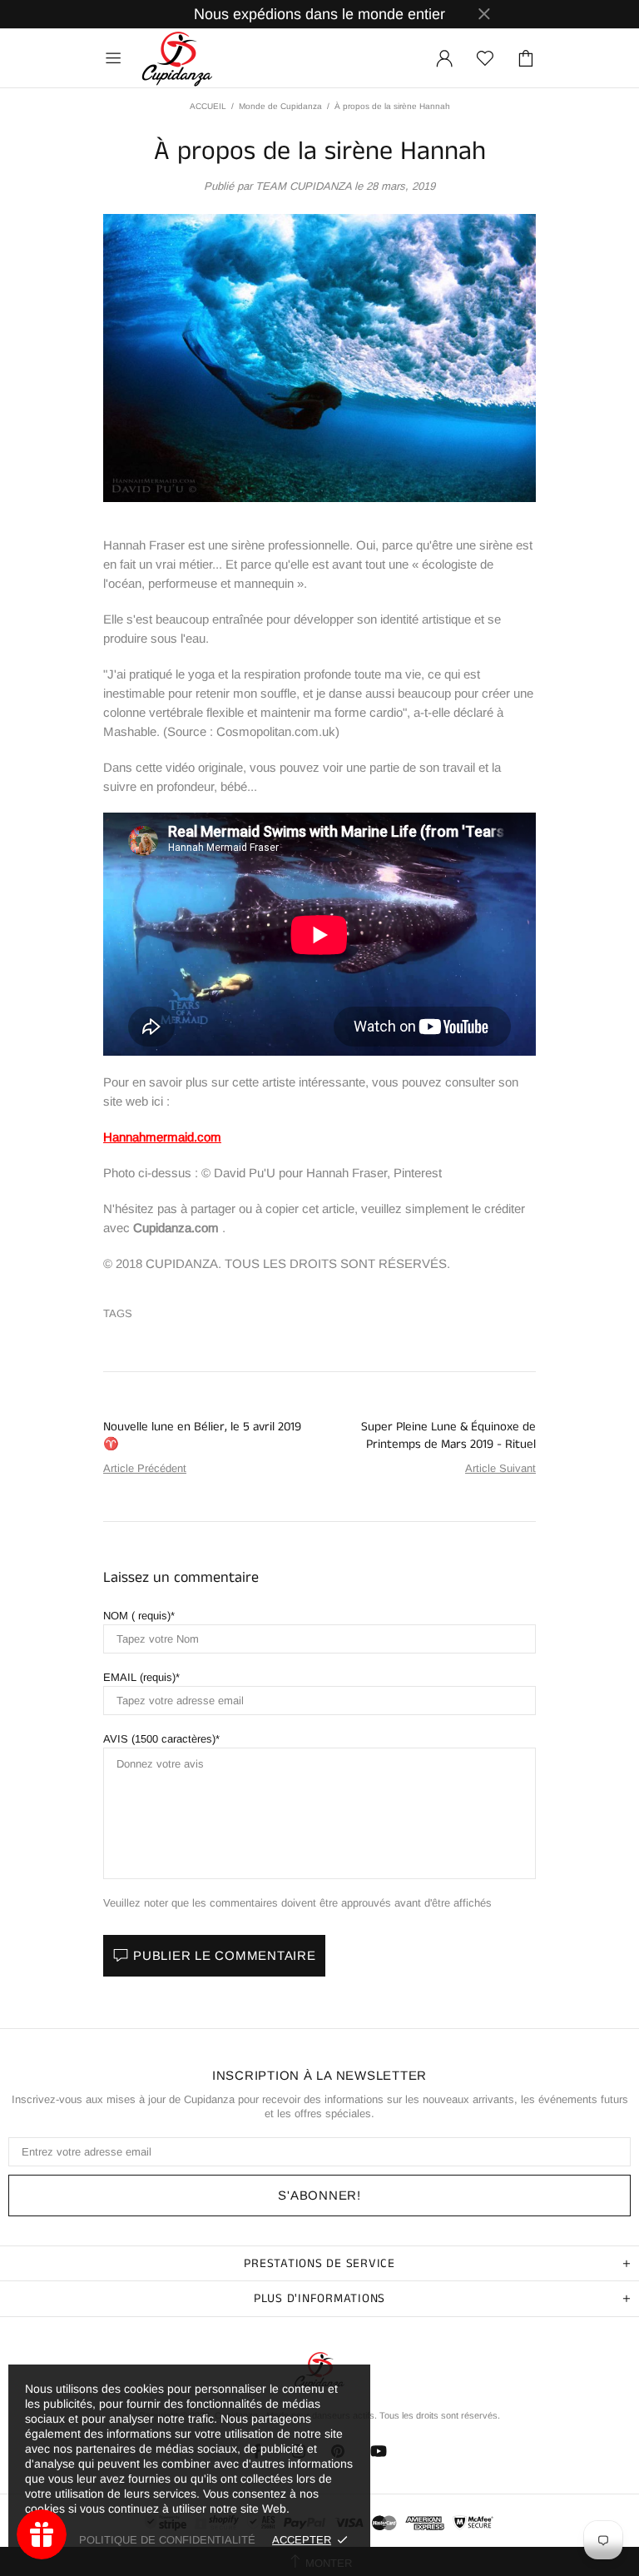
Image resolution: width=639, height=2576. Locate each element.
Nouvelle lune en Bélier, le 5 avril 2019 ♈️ (202, 1435)
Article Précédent (145, 1468)
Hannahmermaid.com (162, 1137)
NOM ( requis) (137, 1616)
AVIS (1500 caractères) (159, 1739)
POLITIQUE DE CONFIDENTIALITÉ (167, 2540)
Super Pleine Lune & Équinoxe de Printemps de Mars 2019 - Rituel (448, 1435)
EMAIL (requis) (139, 1677)
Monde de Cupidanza (280, 106)
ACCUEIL (208, 106)
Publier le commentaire (225, 1955)
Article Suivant (500, 1468)
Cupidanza (177, 58)
